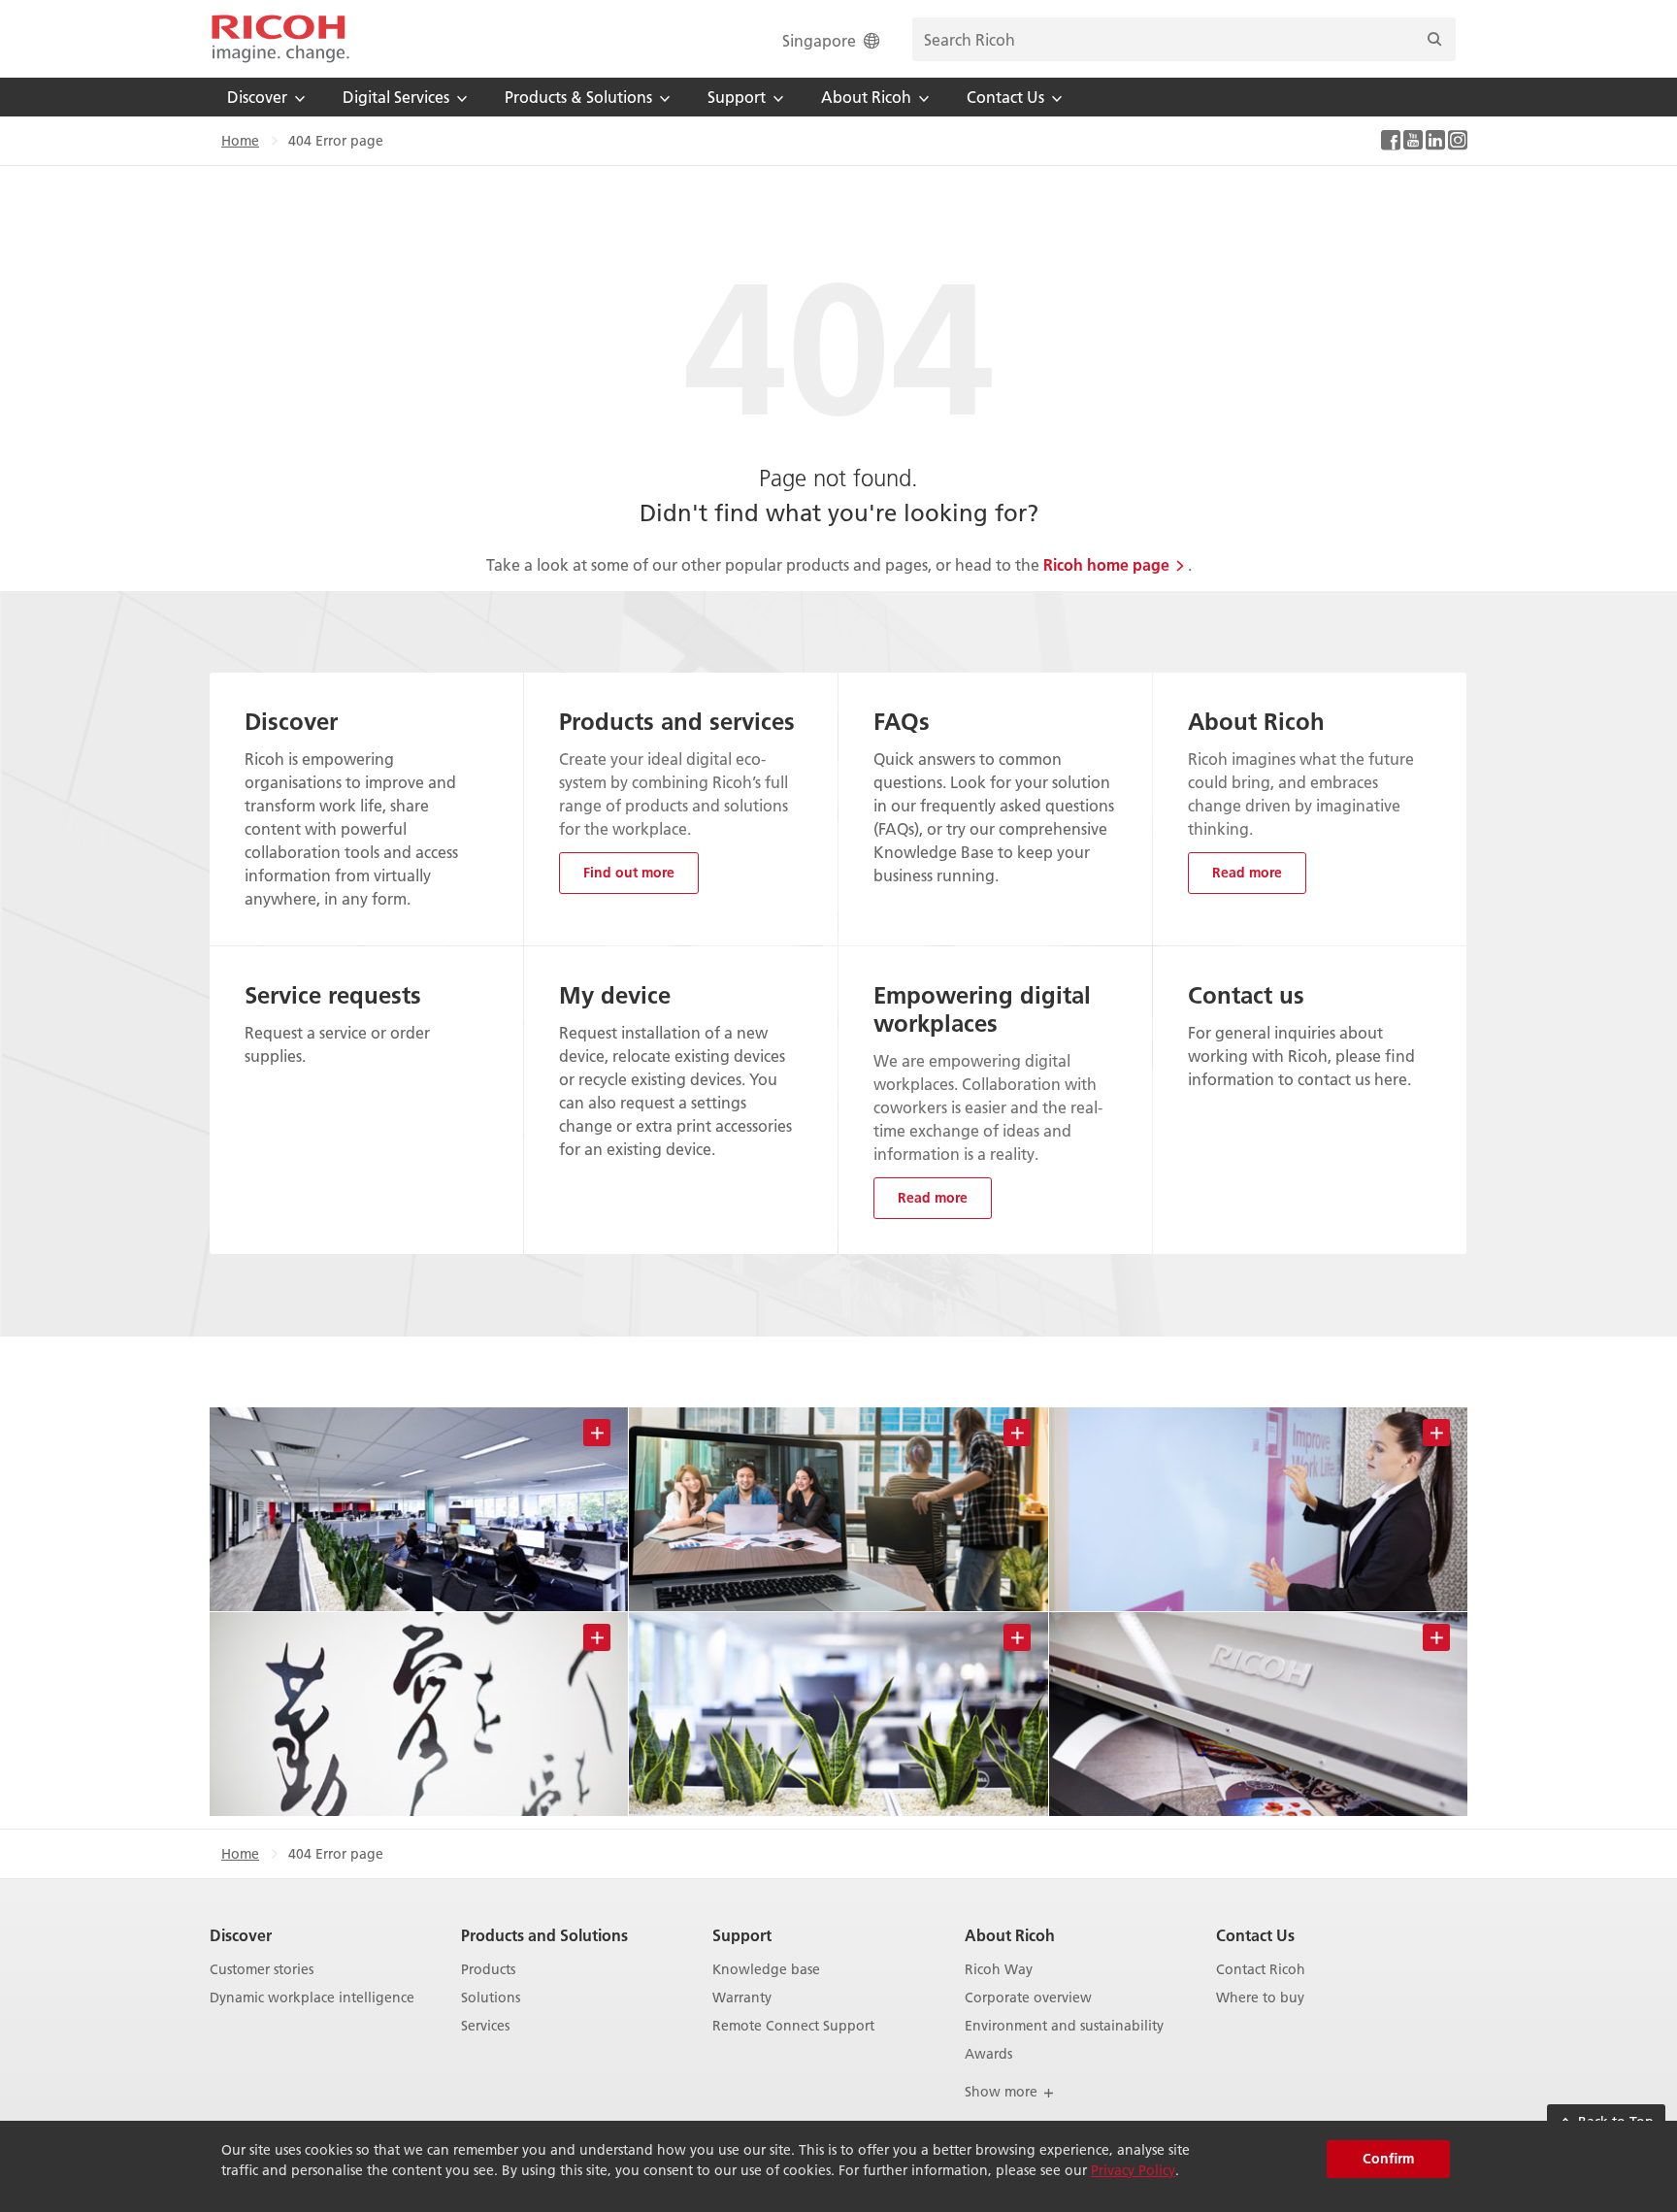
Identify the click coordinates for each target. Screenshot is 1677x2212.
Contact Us (1255, 1935)
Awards (988, 2054)
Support (742, 1935)
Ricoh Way (999, 1970)
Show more (1003, 2092)
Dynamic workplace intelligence (312, 1998)
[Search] (1434, 39)
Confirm (1388, 2159)
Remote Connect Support (793, 2026)
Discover (241, 1935)
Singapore (819, 40)
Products (488, 1970)
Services (485, 2026)
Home (240, 141)
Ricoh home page (1106, 564)
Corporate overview (1028, 1998)
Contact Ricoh (1261, 1970)
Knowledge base (766, 1970)
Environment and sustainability (1064, 2026)
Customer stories (262, 1970)
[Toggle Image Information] (597, 1433)
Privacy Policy (1133, 2170)
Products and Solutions (544, 1935)
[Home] (280, 39)
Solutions (491, 1998)
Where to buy (1260, 1998)
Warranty (742, 1998)
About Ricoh (1010, 1935)
